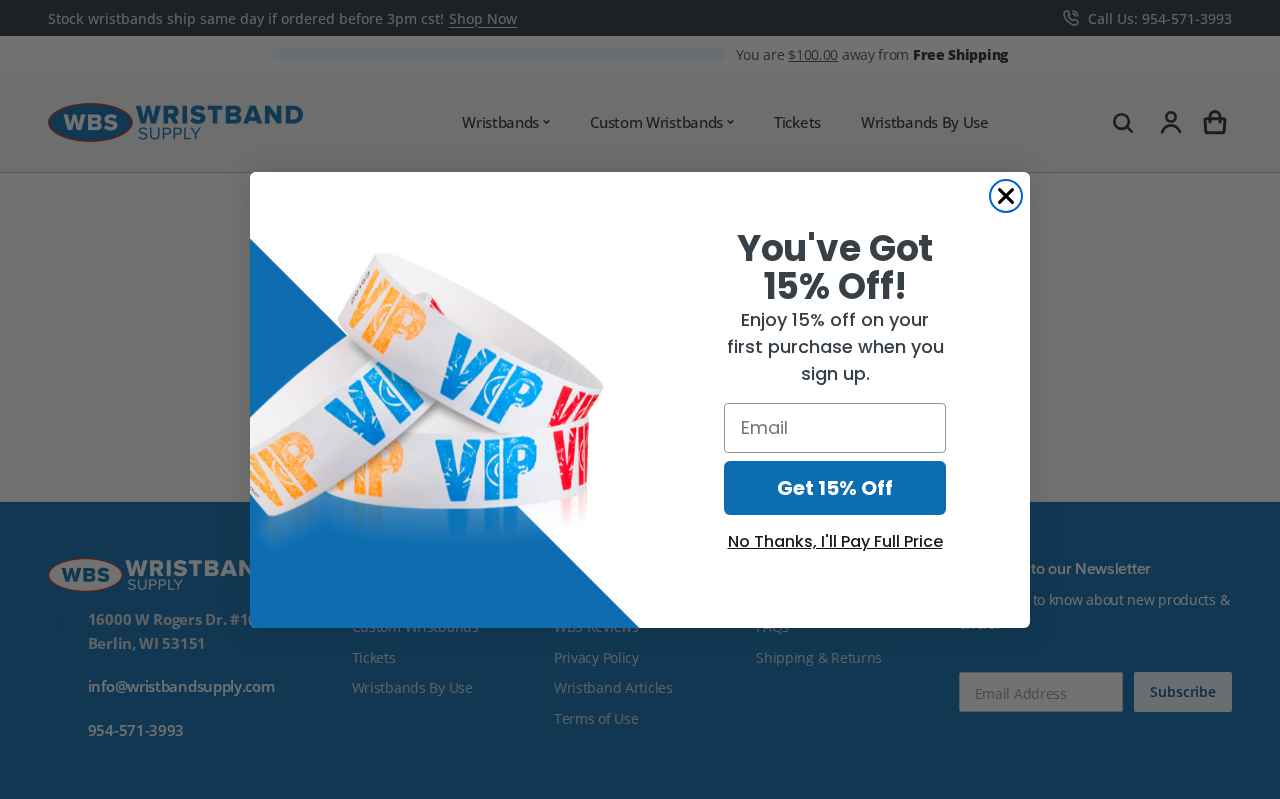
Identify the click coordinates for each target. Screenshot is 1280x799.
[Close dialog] (1006, 196)
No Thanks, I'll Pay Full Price (835, 541)
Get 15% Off (835, 488)
